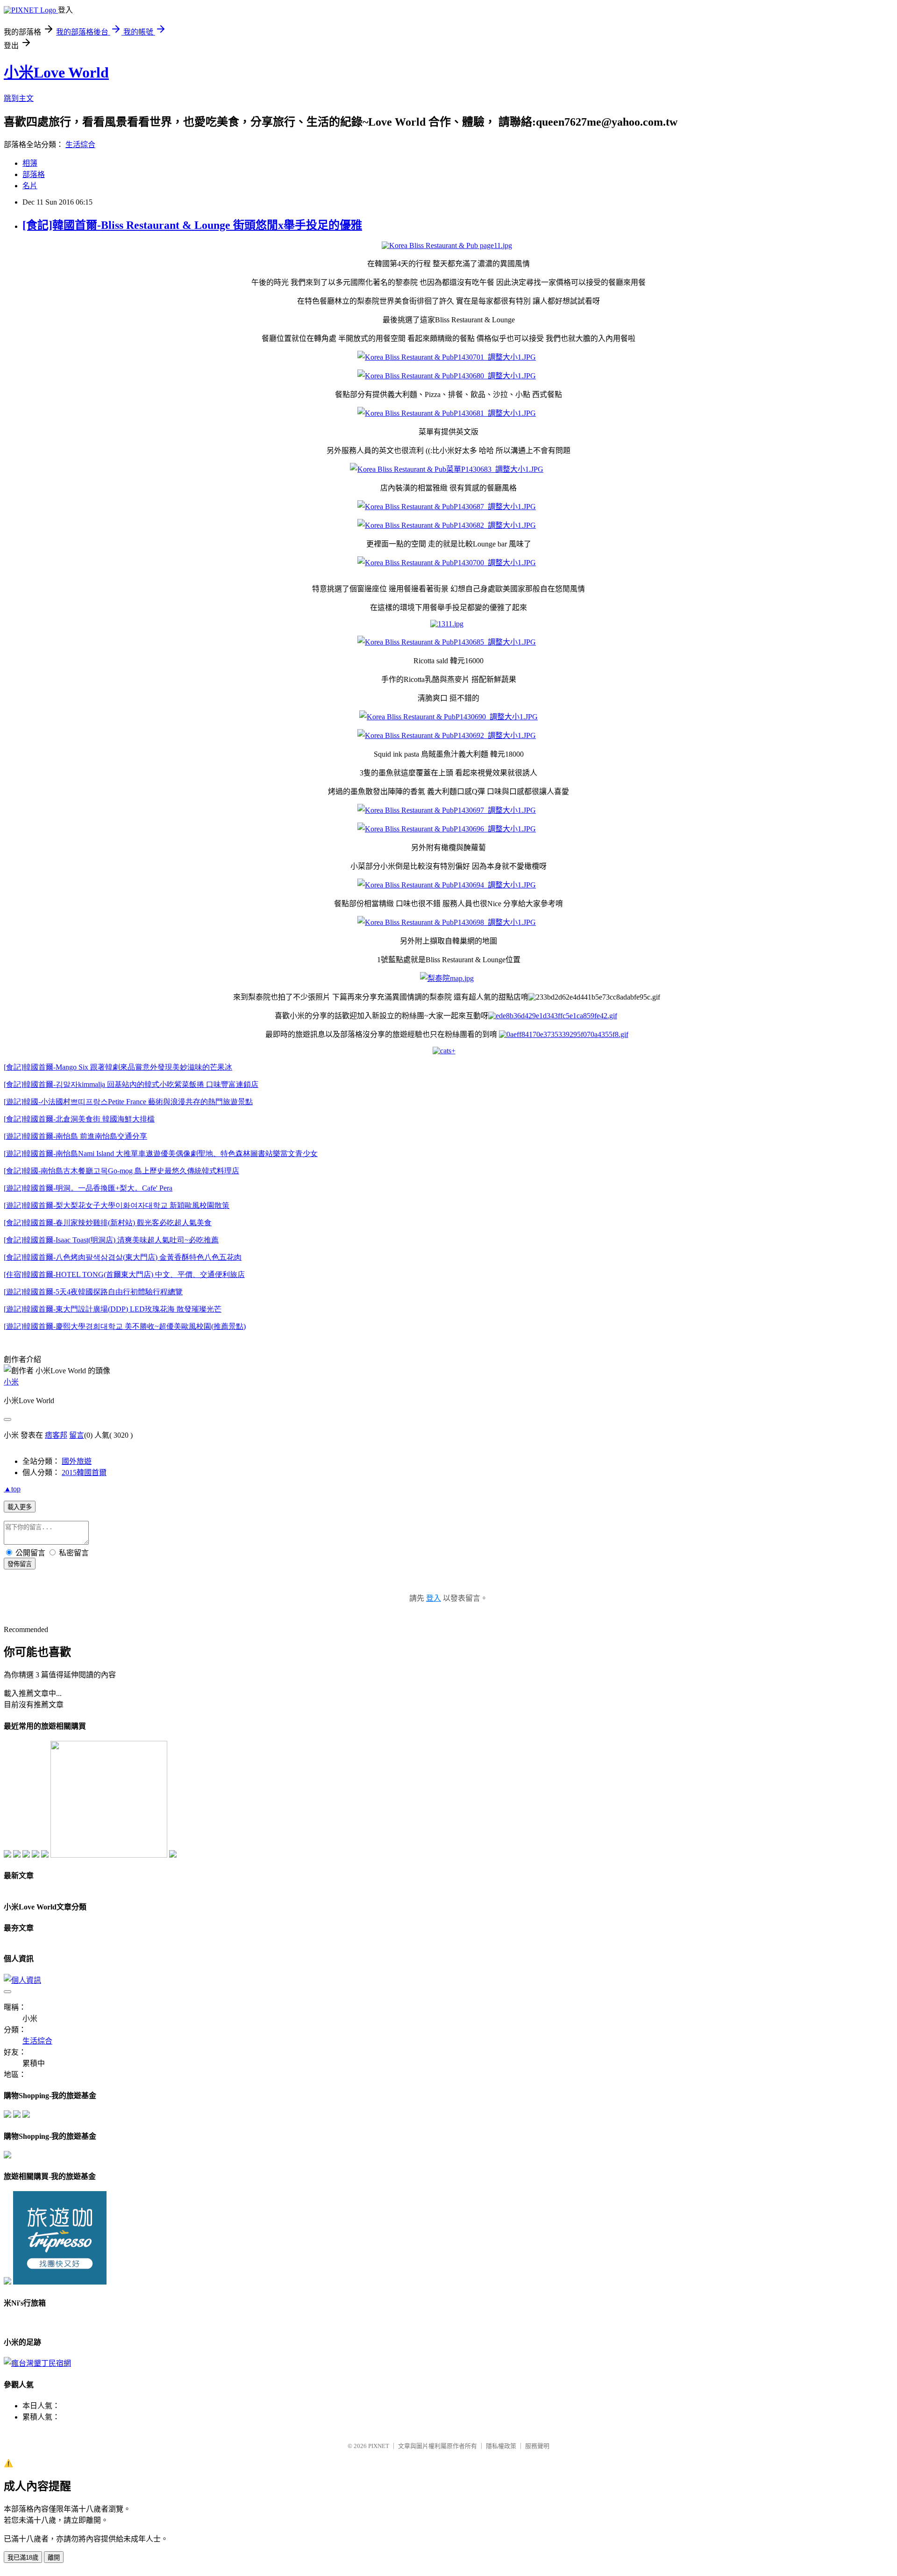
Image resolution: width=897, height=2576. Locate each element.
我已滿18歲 (23, 2558)
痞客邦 (56, 1435)
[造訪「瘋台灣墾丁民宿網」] (37, 2363)
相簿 (30, 163)
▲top (12, 1489)
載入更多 (20, 1507)
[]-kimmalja (131, 1084)
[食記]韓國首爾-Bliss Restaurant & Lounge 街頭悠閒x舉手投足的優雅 (192, 225)
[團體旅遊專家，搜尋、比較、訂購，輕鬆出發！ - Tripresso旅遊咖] (60, 2282)
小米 (11, 1382)
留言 (77, 1435)
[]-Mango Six (118, 1067)
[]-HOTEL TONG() (124, 1274)
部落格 (34, 174)
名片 (30, 186)
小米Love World (56, 72)
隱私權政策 (501, 2446)
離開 (54, 2558)
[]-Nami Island (161, 1153)
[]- (79, 1119)
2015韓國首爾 (84, 1473)
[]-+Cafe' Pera (88, 1188)
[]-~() (125, 1326)
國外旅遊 (77, 1461)
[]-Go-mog (121, 1171)
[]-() (108, 1223)
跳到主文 (19, 98)
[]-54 (93, 1292)
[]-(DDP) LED (113, 1309)
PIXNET (379, 2446)
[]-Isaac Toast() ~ (111, 1240)
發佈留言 (20, 1564)
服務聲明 (537, 2446)
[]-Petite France (128, 1102)
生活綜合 (80, 145)
